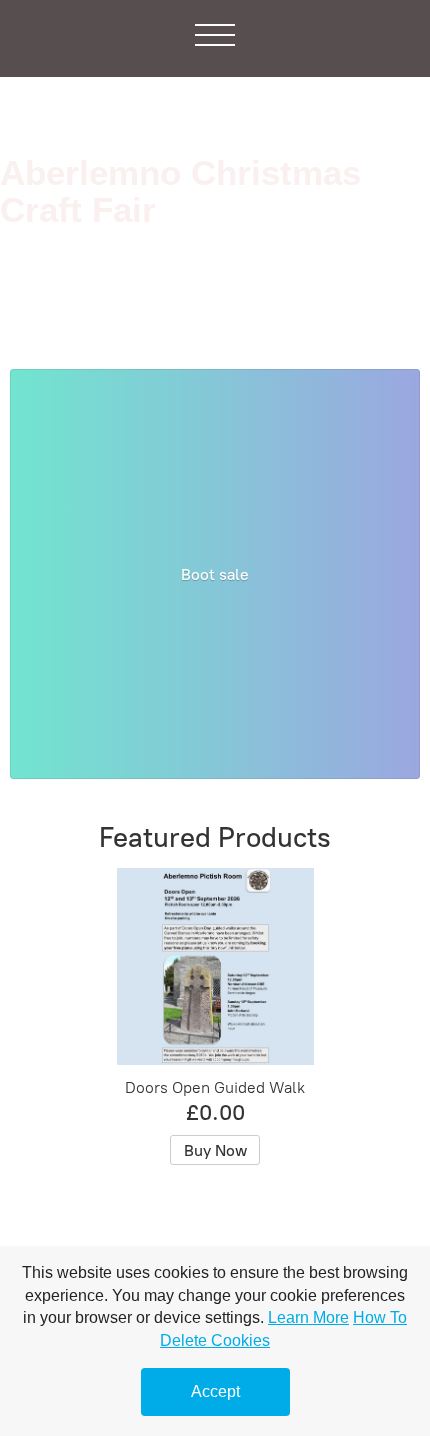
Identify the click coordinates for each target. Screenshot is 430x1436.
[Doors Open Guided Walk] (215, 966)
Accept (215, 1391)
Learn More (308, 1317)
